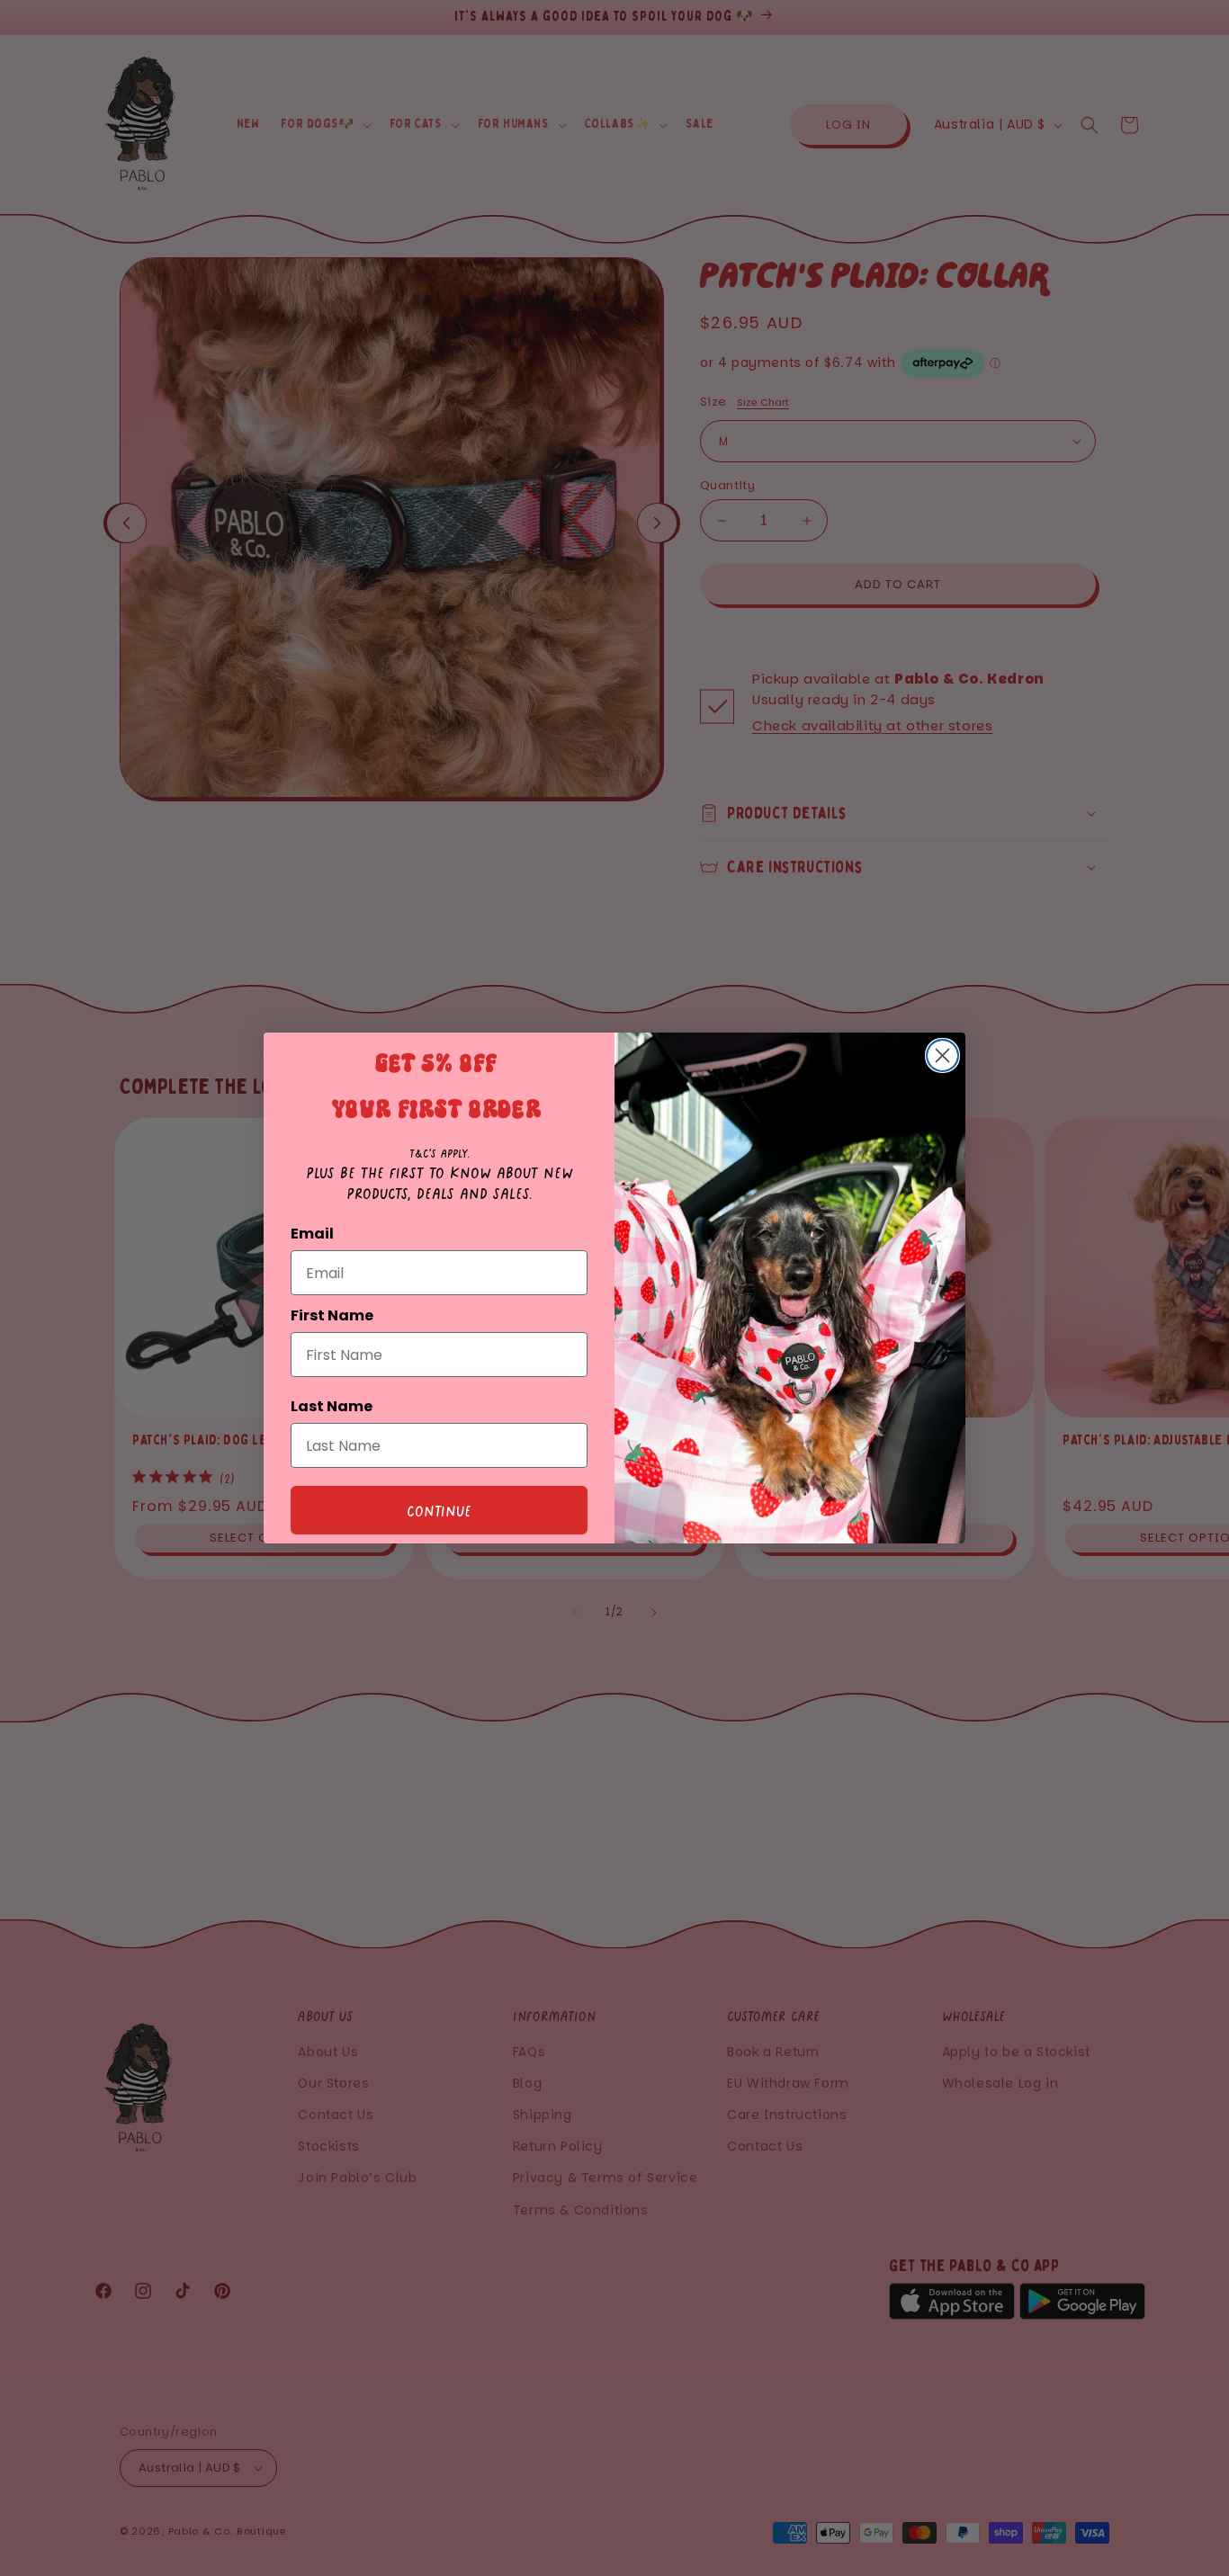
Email (312, 1234)
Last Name (332, 1406)
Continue (439, 1510)
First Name (332, 1315)
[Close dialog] (942, 1055)
